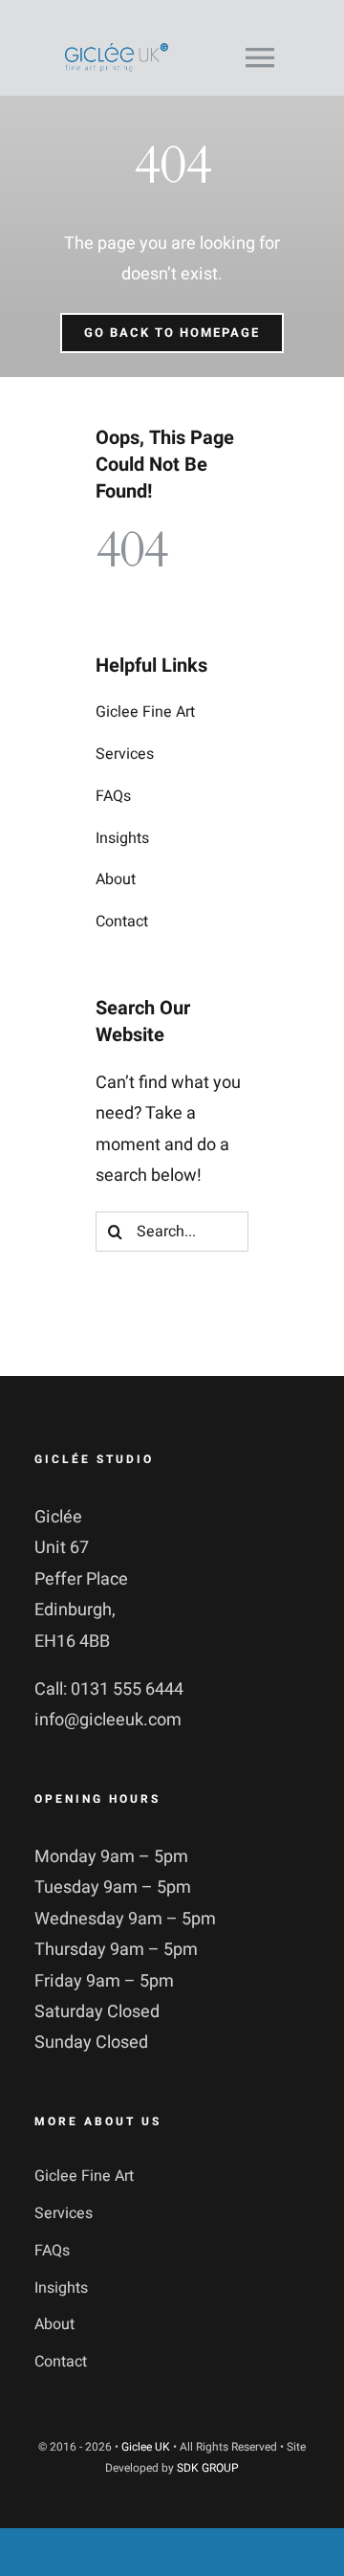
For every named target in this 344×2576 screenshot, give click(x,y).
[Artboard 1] (117, 51)
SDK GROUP (208, 2468)
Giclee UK (146, 2447)
